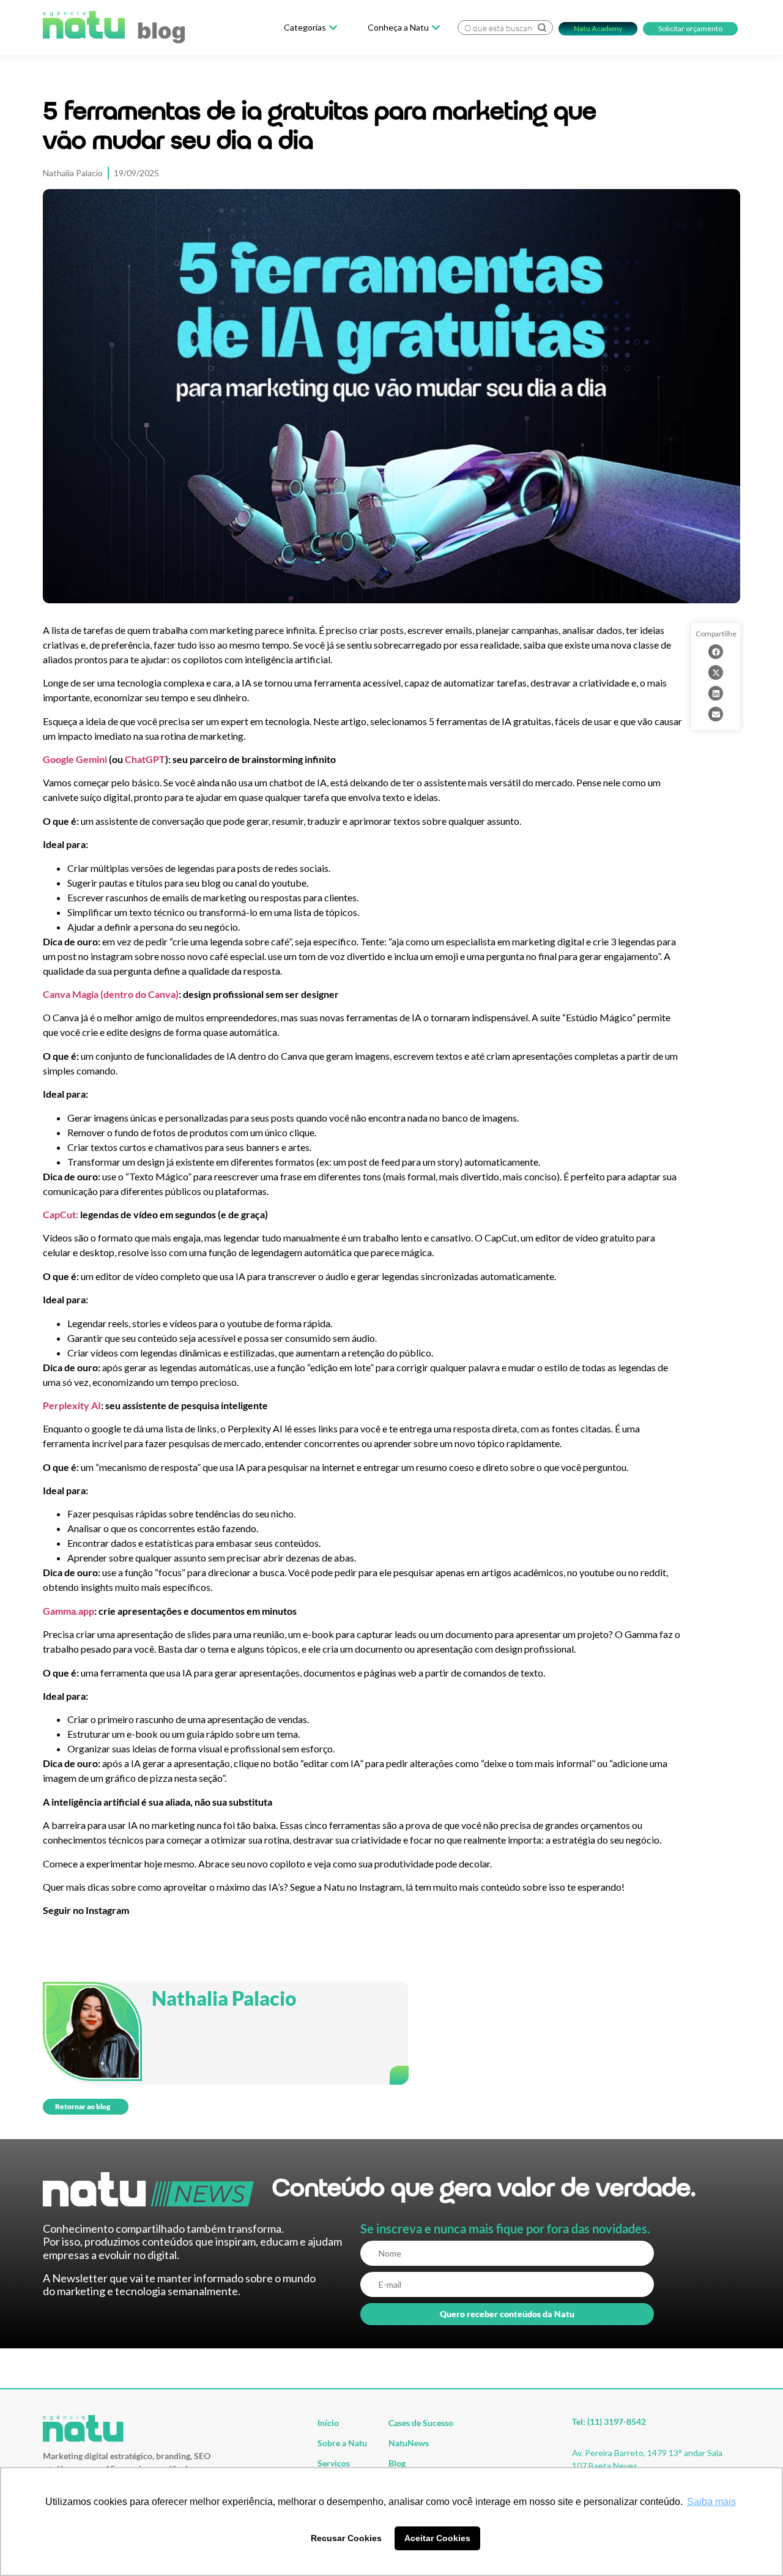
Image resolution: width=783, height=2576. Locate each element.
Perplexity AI (72, 1405)
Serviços (334, 2463)
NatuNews (409, 2443)
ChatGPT (145, 759)
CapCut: (61, 1214)
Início (328, 2423)
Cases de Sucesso (421, 2423)
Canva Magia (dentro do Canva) (111, 994)
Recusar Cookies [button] (346, 2538)
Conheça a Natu (398, 28)
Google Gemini (75, 759)
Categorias (305, 28)
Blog (397, 2463)
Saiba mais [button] (711, 2502)
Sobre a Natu (342, 2443)
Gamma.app (69, 1611)
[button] (716, 652)
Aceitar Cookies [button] (437, 2538)
